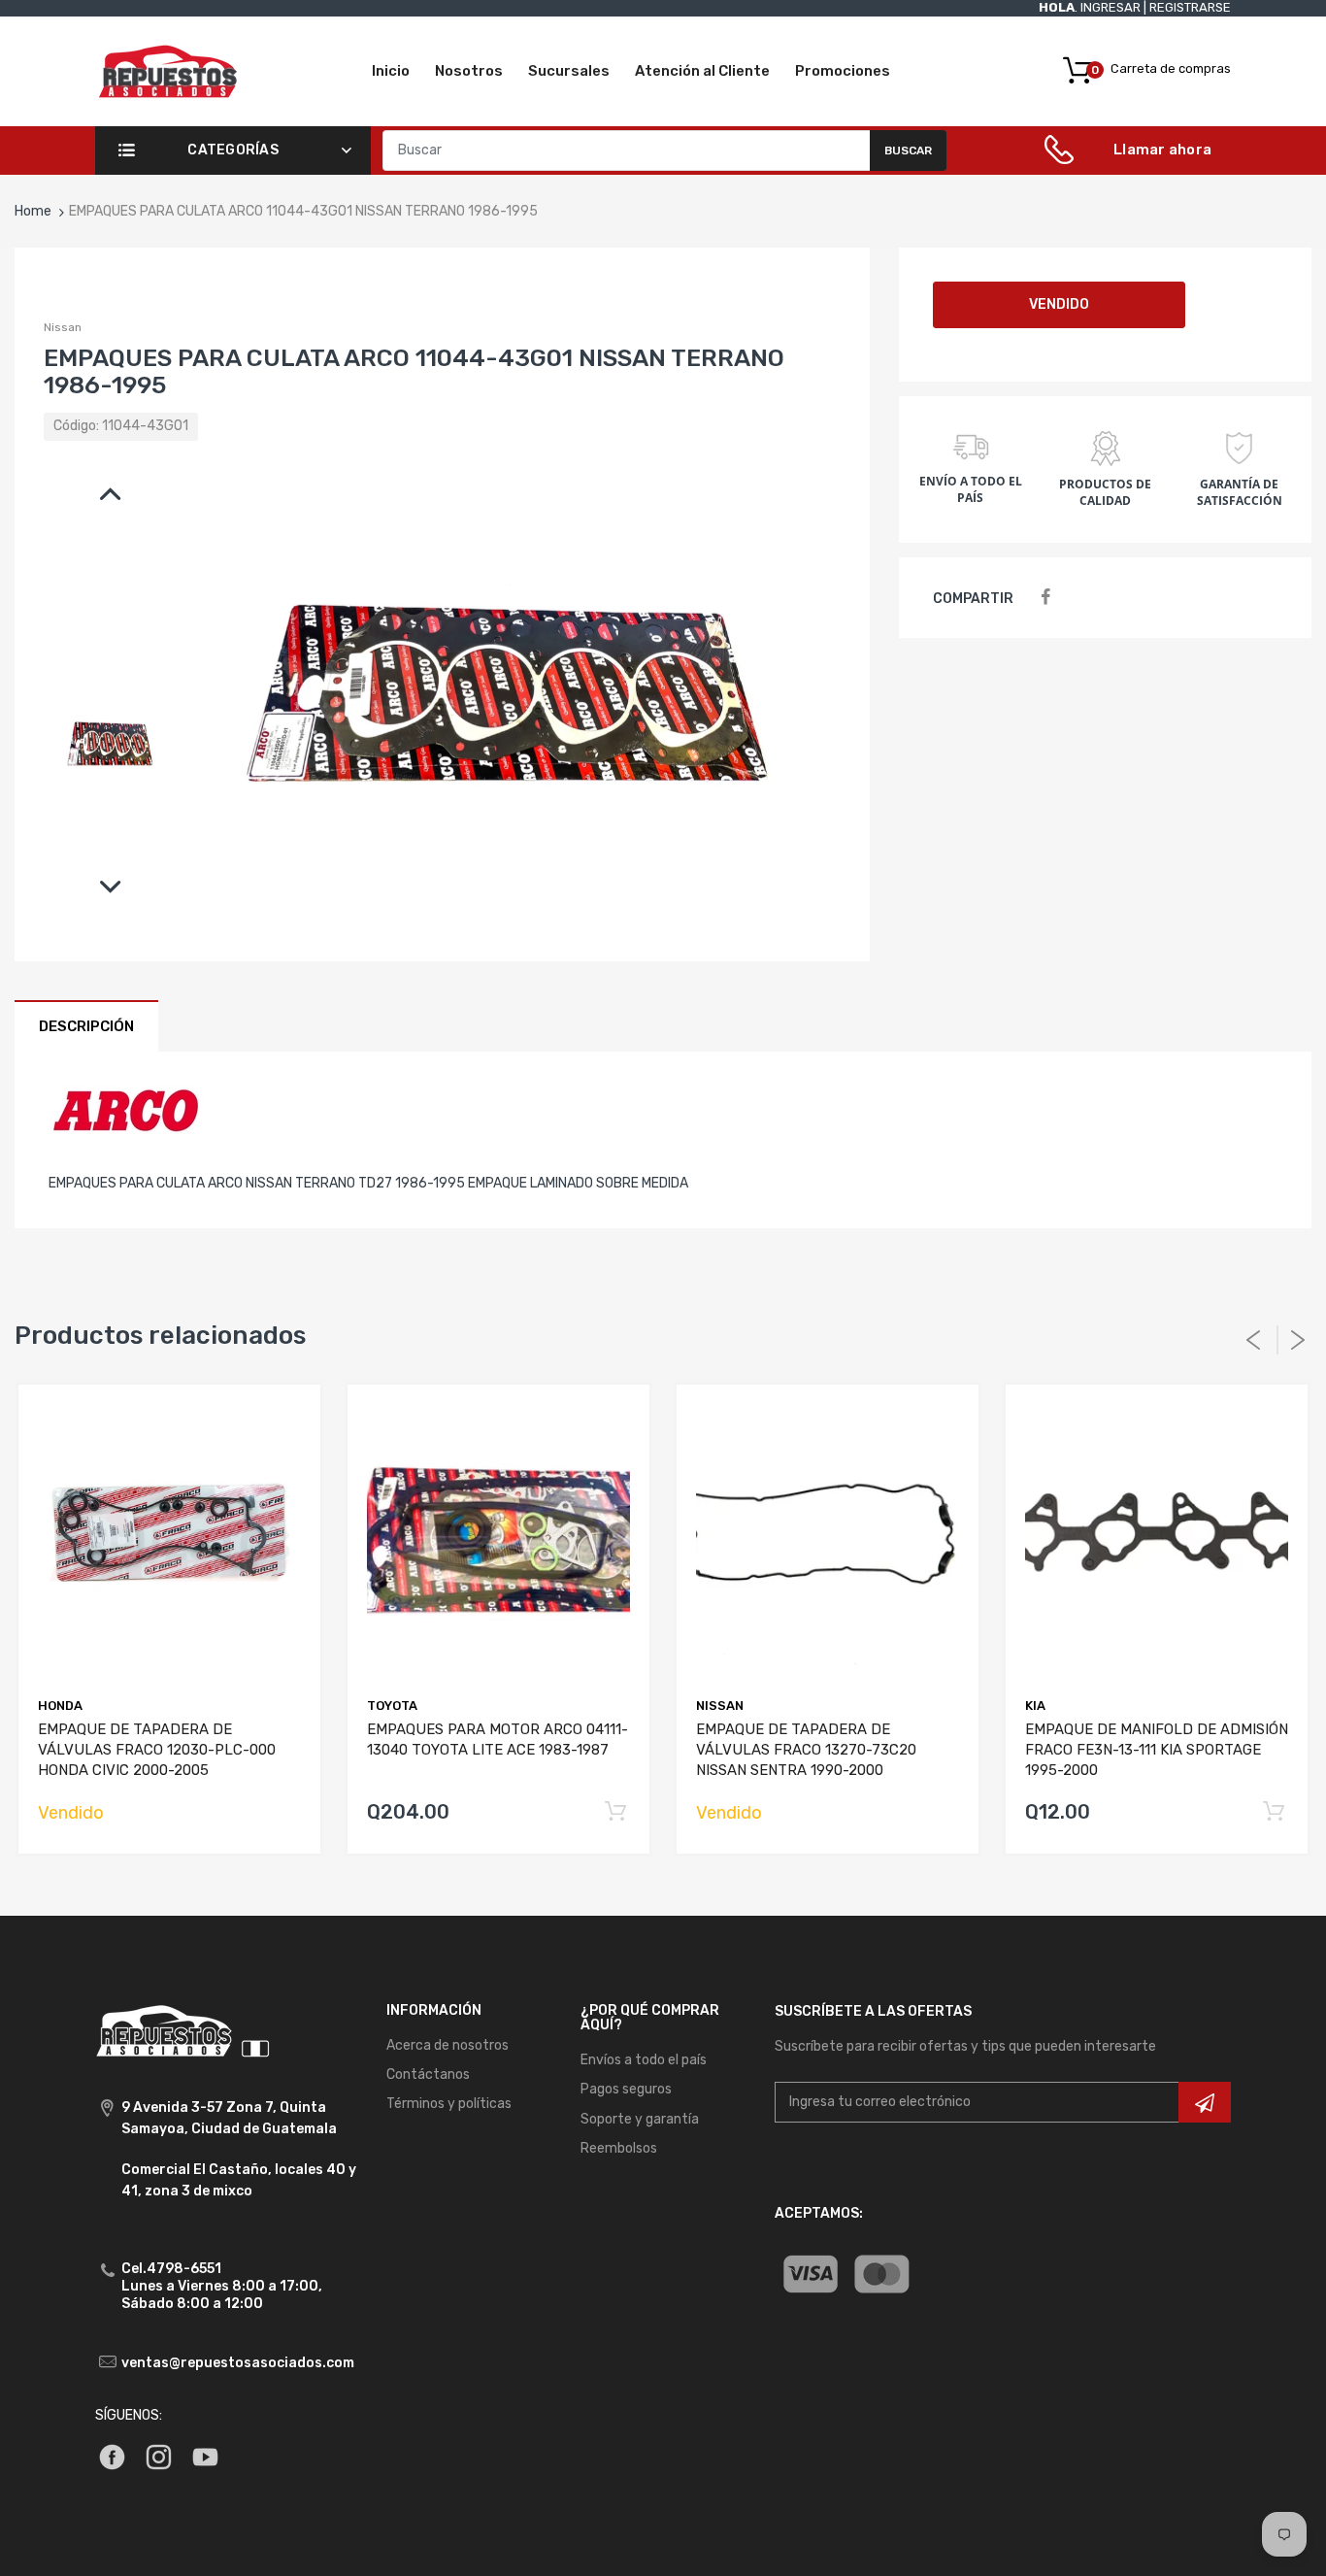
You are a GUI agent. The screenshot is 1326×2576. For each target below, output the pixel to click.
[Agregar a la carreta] (615, 1812)
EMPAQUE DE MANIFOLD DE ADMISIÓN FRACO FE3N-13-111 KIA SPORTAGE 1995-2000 (1157, 1750)
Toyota (392, 1706)
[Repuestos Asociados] (168, 70)
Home (33, 211)
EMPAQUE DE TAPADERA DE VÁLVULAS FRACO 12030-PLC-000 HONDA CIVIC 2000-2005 (157, 1750)
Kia (1035, 1706)
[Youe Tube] (205, 2456)
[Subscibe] (1205, 2102)
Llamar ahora (1162, 150)
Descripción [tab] (86, 1026)
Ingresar (1111, 7)
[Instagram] (159, 2456)
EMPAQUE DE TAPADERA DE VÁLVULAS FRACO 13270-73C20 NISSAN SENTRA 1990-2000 (806, 1750)
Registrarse (1190, 7)
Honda (60, 1706)
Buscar (908, 151)
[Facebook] (1046, 598)
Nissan (63, 327)
